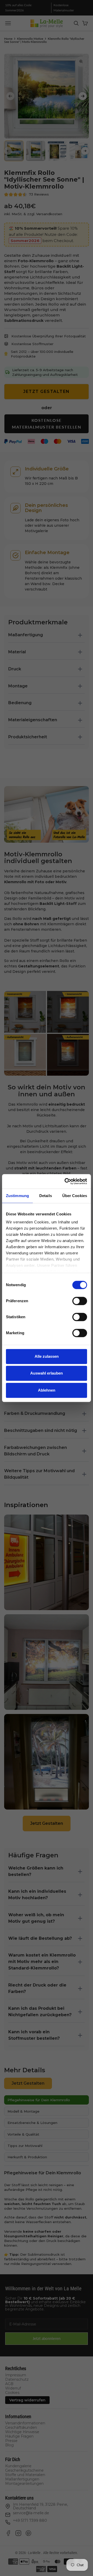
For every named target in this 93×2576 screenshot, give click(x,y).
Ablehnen (47, 1390)
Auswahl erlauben (47, 1373)
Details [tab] (46, 1196)
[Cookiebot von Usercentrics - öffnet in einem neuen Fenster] (66, 1181)
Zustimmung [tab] (17, 1196)
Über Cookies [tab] (75, 1196)
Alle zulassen (47, 1356)
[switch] (80, 1301)
